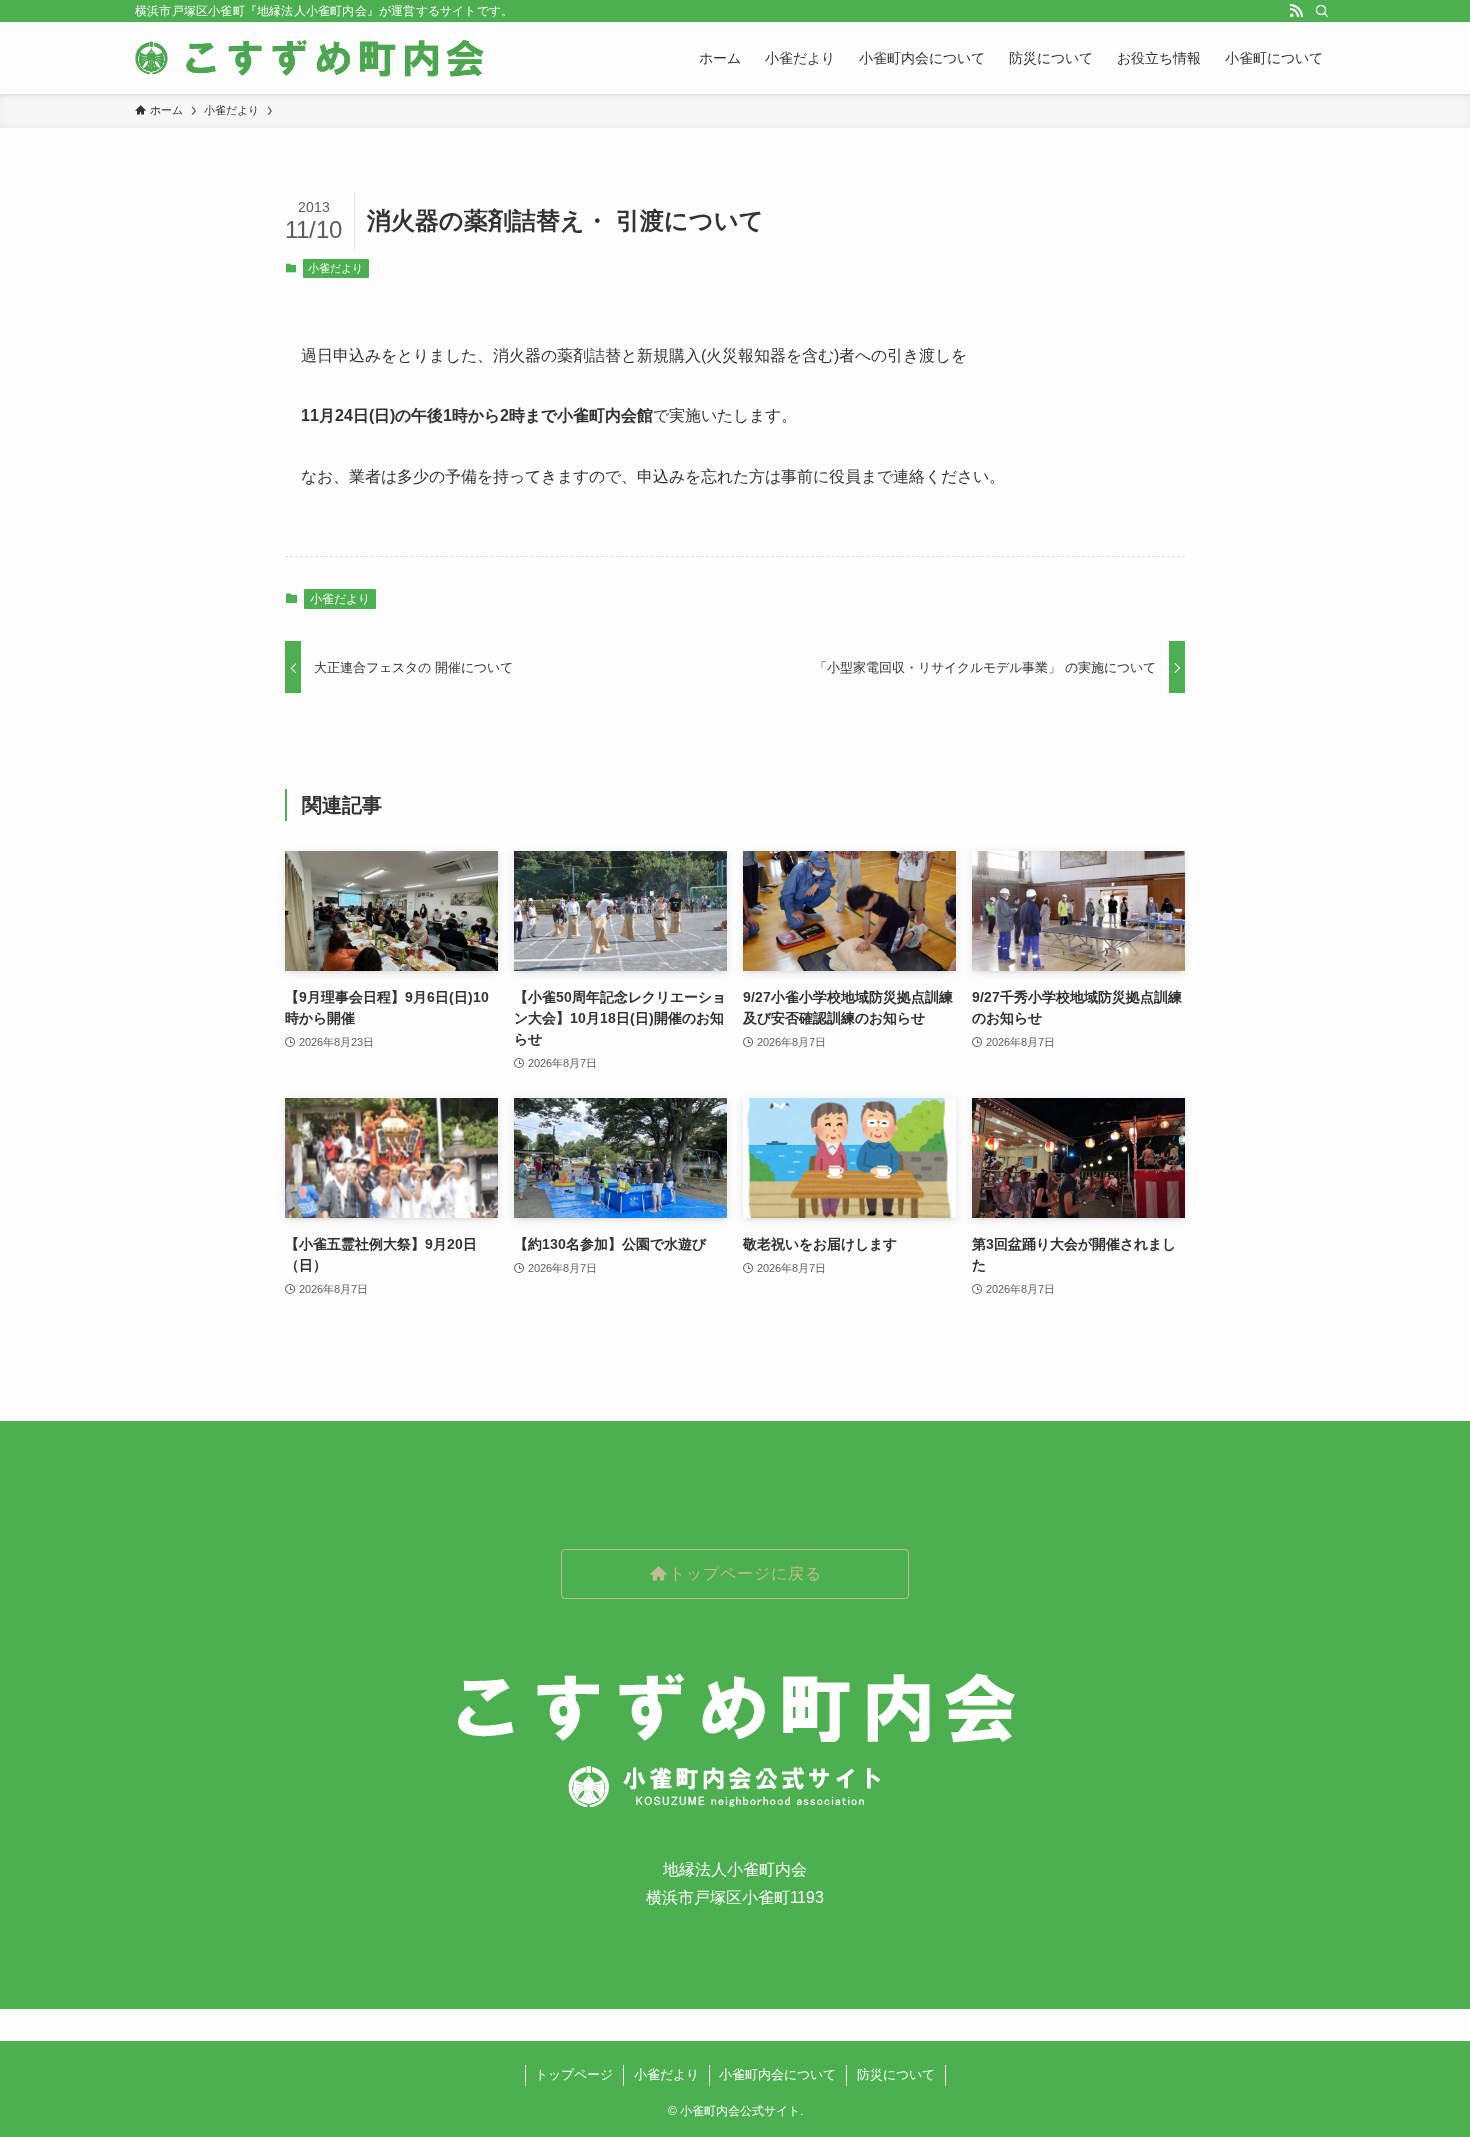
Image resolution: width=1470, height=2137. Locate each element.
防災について (896, 2074)
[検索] (1322, 11)
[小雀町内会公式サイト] (312, 58)
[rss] (1296, 11)
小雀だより (335, 268)
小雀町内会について (777, 2074)
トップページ (574, 2074)
